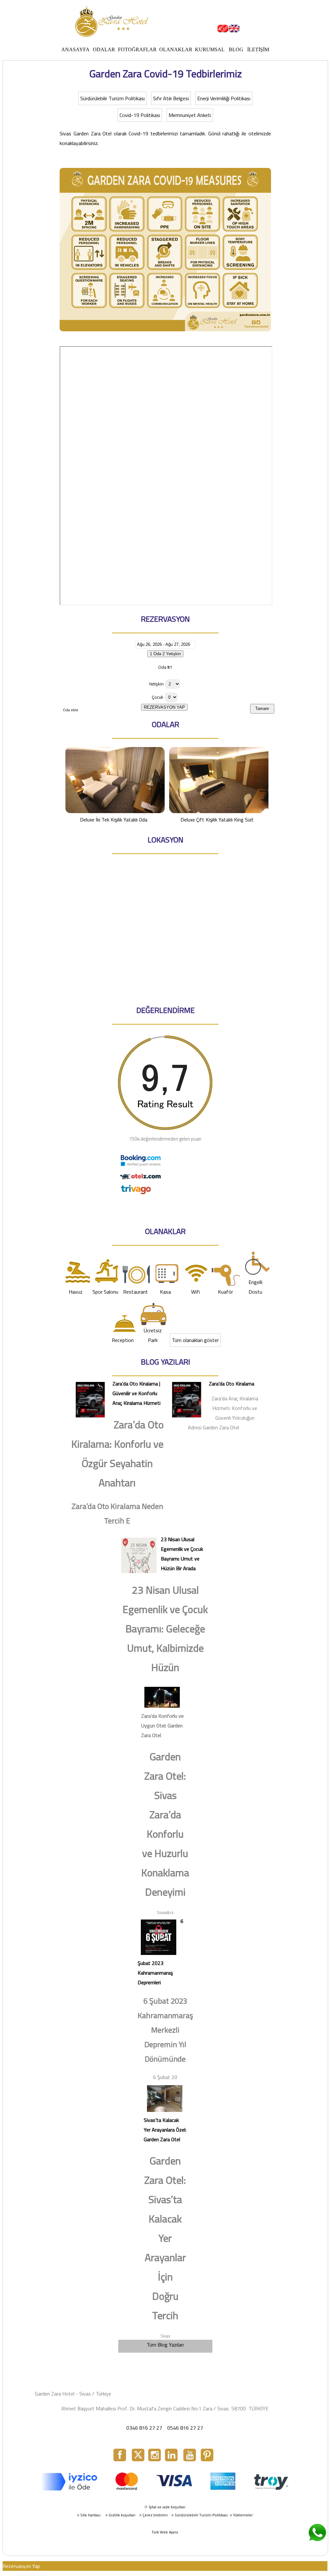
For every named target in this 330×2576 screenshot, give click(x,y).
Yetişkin (156, 684)
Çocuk (158, 697)
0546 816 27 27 (185, 2428)
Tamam (262, 709)
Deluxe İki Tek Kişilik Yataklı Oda (114, 820)
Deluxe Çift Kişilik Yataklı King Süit (217, 820)
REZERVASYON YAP (164, 707)
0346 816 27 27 (144, 2428)
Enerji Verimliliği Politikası (224, 98)
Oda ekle (71, 710)
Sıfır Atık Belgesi (171, 98)
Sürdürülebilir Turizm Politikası (112, 98)
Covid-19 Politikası (140, 115)
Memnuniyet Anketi (190, 115)
